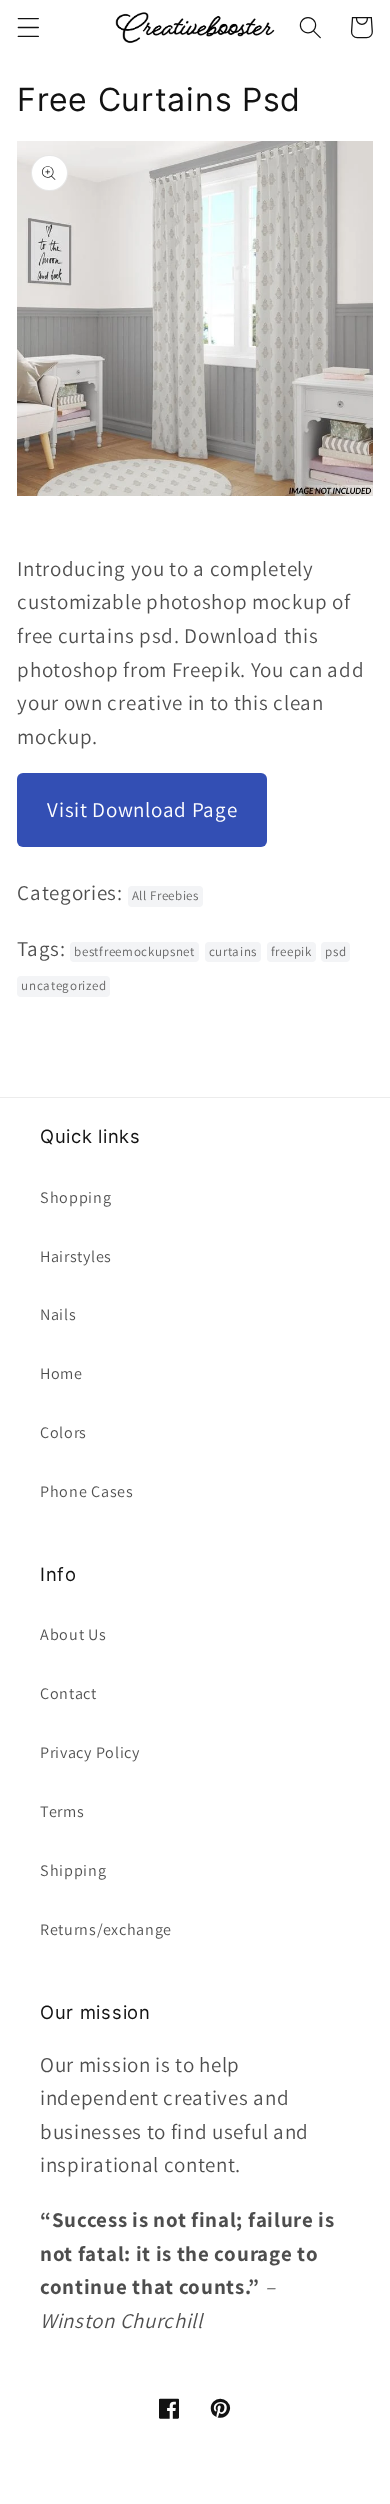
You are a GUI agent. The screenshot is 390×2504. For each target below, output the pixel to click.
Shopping (76, 1197)
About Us (73, 1634)
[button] (28, 27)
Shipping (73, 1870)
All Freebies (165, 895)
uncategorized (63, 985)
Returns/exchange (106, 1929)
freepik (291, 951)
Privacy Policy (90, 1752)
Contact (68, 1693)
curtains (233, 951)
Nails (58, 1314)
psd (335, 951)
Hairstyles (76, 1256)
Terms (62, 1811)
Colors (63, 1432)
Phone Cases (87, 1491)
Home (61, 1373)
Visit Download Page (142, 809)
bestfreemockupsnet (134, 951)
